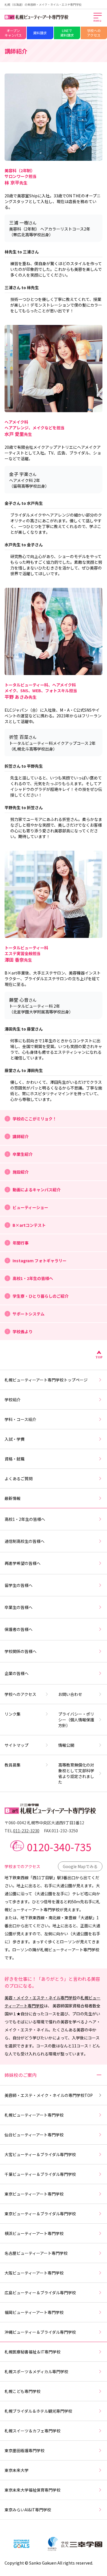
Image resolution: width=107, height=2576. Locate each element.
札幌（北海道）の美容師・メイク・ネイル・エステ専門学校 (43, 4)
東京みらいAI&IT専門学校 (28, 2510)
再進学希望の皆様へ (23, 1563)
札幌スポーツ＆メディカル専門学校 (36, 2371)
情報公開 (66, 1745)
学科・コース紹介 (20, 1419)
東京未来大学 (17, 2470)
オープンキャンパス (13, 33)
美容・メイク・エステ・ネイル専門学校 (41, 1998)
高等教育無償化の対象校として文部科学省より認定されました (76, 1773)
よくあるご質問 (19, 1478)
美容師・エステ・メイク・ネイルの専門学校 (49, 2095)
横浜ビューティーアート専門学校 (34, 2233)
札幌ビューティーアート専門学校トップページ (46, 1380)
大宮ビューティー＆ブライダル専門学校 (40, 2154)
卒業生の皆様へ (19, 1607)
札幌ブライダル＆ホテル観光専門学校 (38, 2411)
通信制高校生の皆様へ (25, 1541)
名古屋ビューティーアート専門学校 (36, 2253)
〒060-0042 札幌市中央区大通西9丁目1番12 (44, 1823)
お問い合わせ (70, 1694)
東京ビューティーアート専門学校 (34, 2194)
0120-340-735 (59, 1847)
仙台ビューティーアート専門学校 (34, 2135)
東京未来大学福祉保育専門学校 (33, 2490)
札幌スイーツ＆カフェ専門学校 (33, 2431)
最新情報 (13, 1498)
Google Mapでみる (80, 1866)
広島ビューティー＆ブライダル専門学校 (40, 2293)
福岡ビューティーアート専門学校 (34, 2312)
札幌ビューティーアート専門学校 (34, 2115)
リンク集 (13, 1714)
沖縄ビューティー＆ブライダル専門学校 (40, 2332)
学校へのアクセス (94, 33)
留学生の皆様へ (19, 1585)
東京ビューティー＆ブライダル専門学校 (40, 2214)
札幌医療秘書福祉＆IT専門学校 (33, 2352)
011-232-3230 (26, 1831)
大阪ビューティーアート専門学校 (34, 2273)
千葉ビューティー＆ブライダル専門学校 (40, 2174)
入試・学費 (15, 1439)
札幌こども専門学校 (23, 2391)
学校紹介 (13, 1400)
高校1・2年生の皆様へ (25, 1519)
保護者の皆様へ (19, 1629)
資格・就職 (15, 1459)
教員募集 (13, 1765)
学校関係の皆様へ (21, 1651)
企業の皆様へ (17, 1673)
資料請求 (40, 33)
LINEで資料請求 (67, 33)
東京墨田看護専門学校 (25, 2450)
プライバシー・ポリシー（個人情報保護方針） (76, 1720)
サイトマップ (17, 1745)
